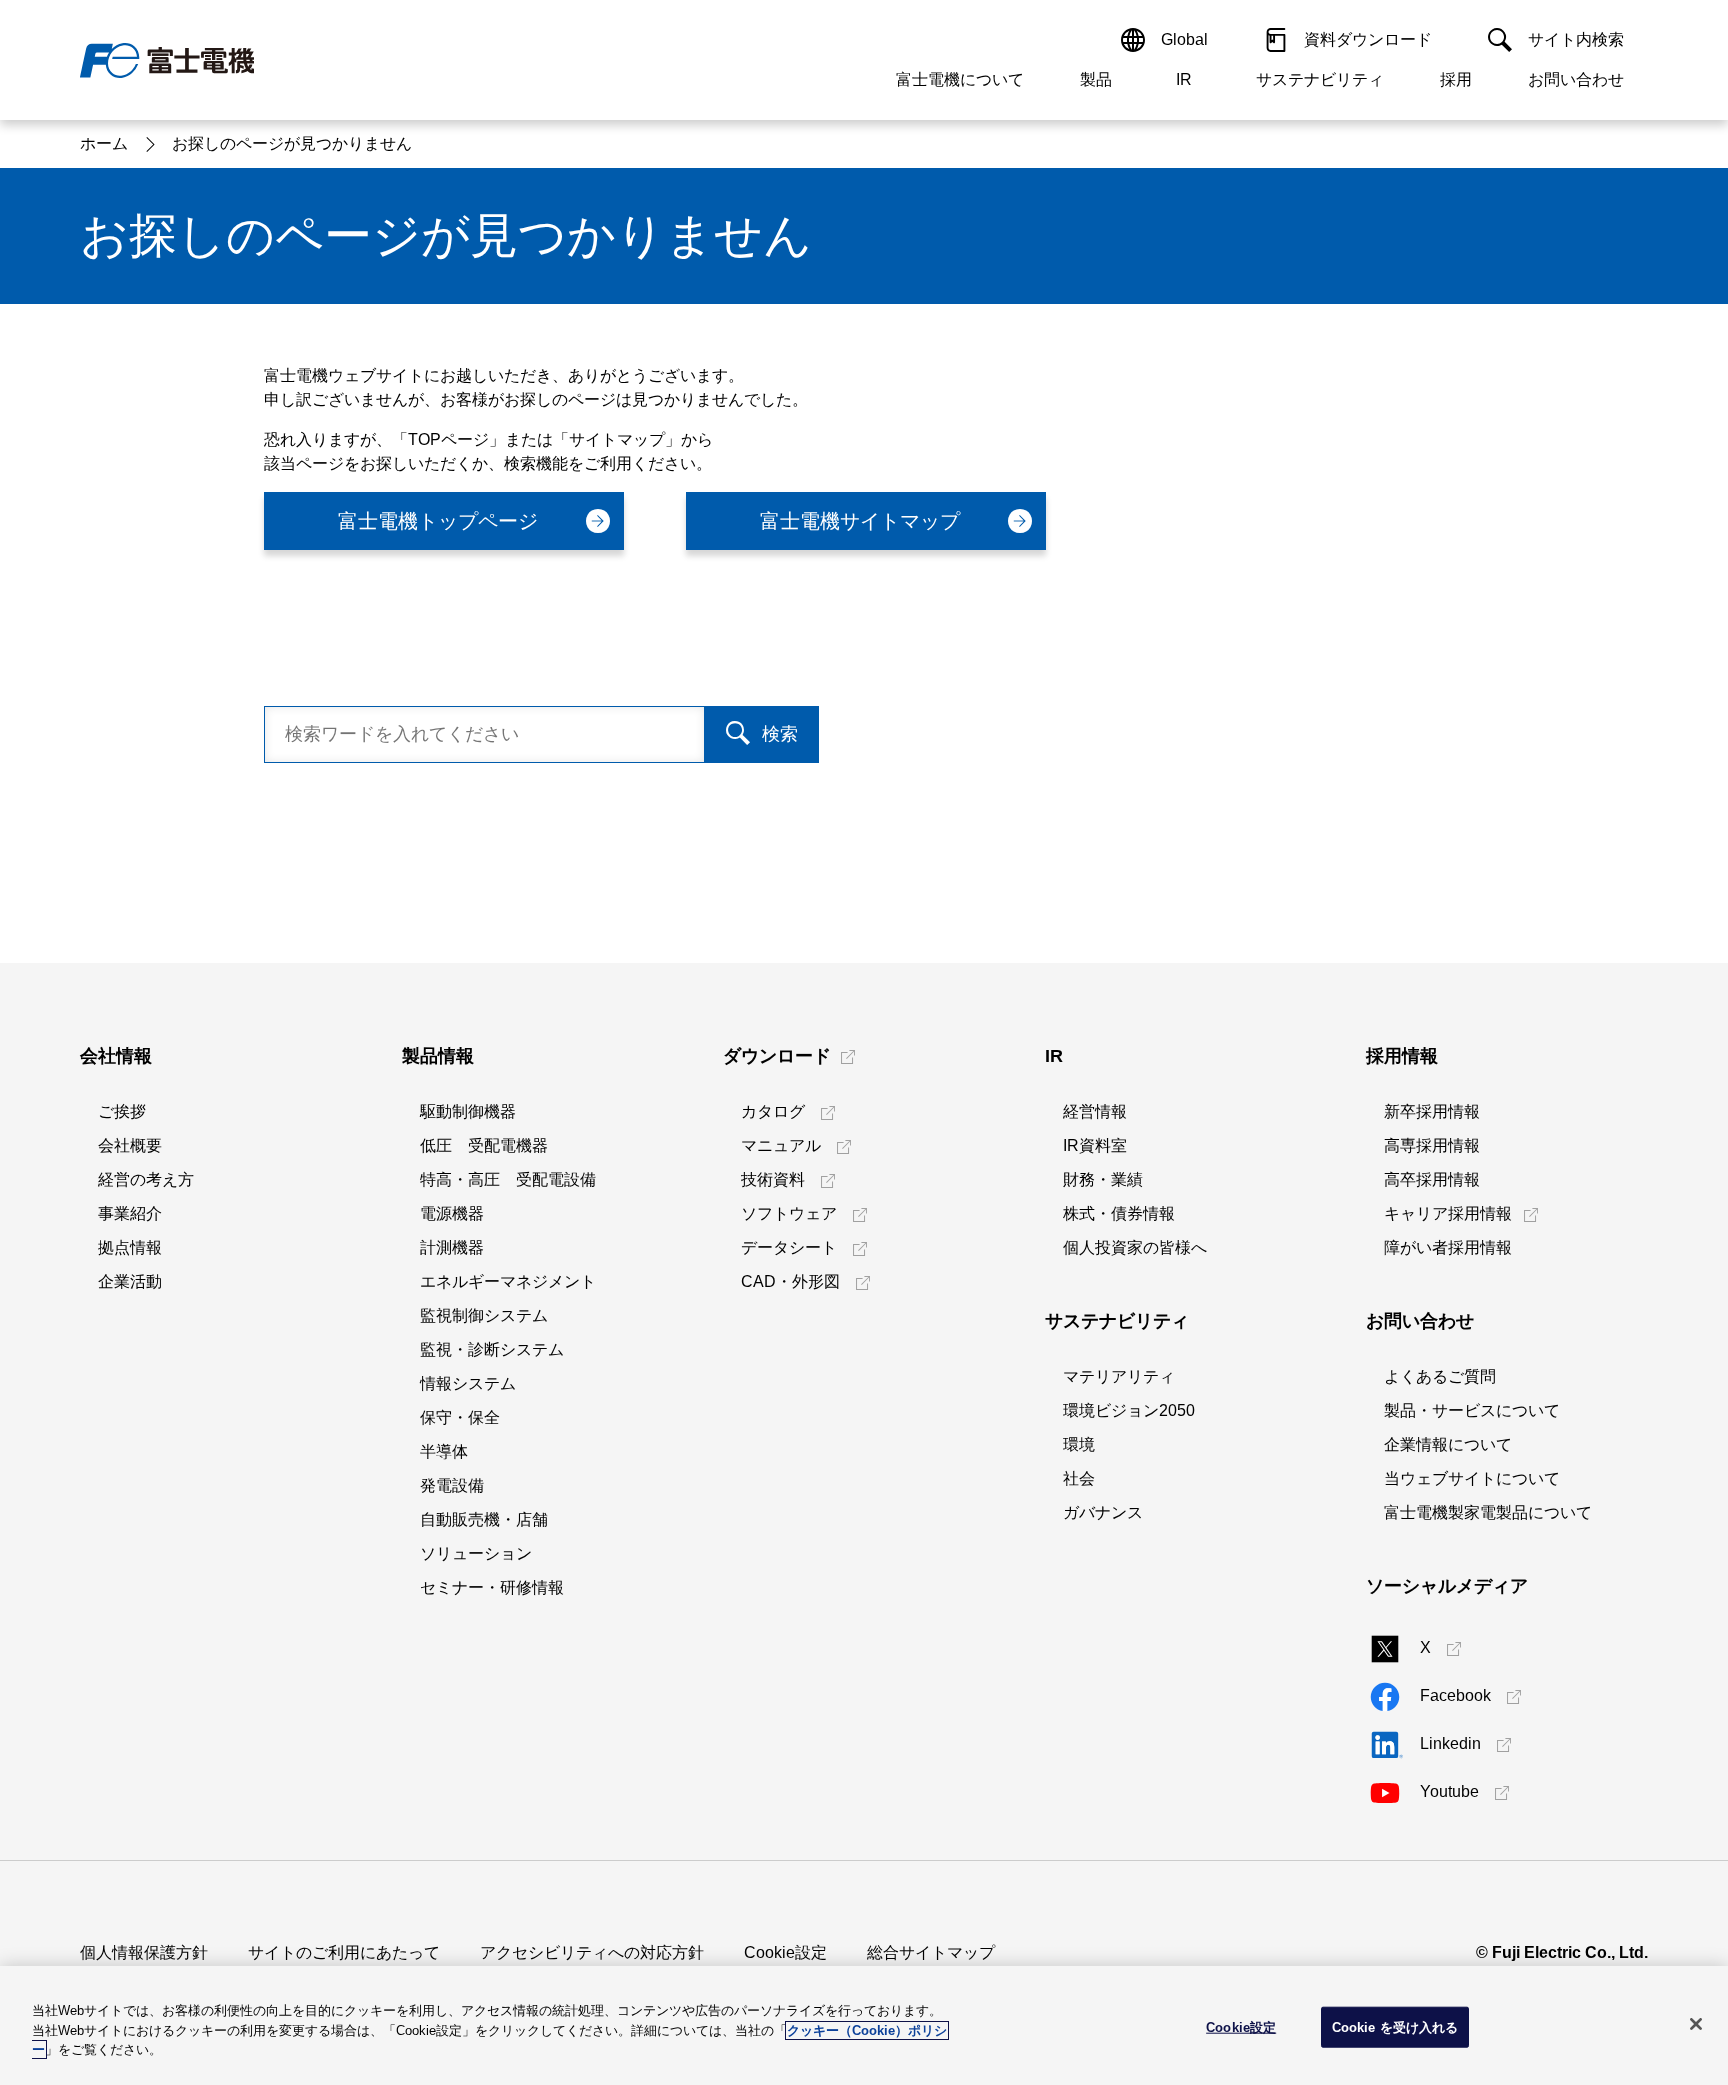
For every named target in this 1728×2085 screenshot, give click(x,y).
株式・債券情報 (1119, 1213)
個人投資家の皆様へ (1135, 1247)
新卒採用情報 (1432, 1111)
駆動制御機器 (468, 1111)
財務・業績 (1103, 1179)
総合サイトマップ (931, 1952)
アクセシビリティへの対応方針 (592, 1952)
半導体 (444, 1451)
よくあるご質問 (1440, 1376)
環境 (1079, 1444)
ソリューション (476, 1553)
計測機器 (452, 1247)
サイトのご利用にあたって (344, 1952)
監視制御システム (484, 1315)
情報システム (468, 1383)
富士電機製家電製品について (1488, 1512)
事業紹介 (130, 1213)
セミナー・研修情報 (492, 1587)
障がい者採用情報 (1448, 1247)
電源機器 (452, 1213)
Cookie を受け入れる (1395, 2026)
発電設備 (452, 1485)
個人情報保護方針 (144, 1952)
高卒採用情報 (1432, 1179)
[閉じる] (1696, 2024)
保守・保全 (460, 1417)
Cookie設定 (785, 1952)
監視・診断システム (492, 1349)
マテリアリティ (1119, 1376)
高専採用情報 (1432, 1145)
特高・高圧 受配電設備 (508, 1179)
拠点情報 (130, 1247)
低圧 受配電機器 (484, 1145)
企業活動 (130, 1281)
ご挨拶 (122, 1111)
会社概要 (130, 1145)
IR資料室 (1095, 1145)
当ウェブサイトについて (1472, 1478)
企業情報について (1448, 1444)
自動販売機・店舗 (484, 1519)
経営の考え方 (146, 1179)
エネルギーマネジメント (508, 1281)
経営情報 (1095, 1111)
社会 (1079, 1478)
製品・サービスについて (1472, 1410)
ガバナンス (1103, 1512)
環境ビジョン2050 (1129, 1410)
